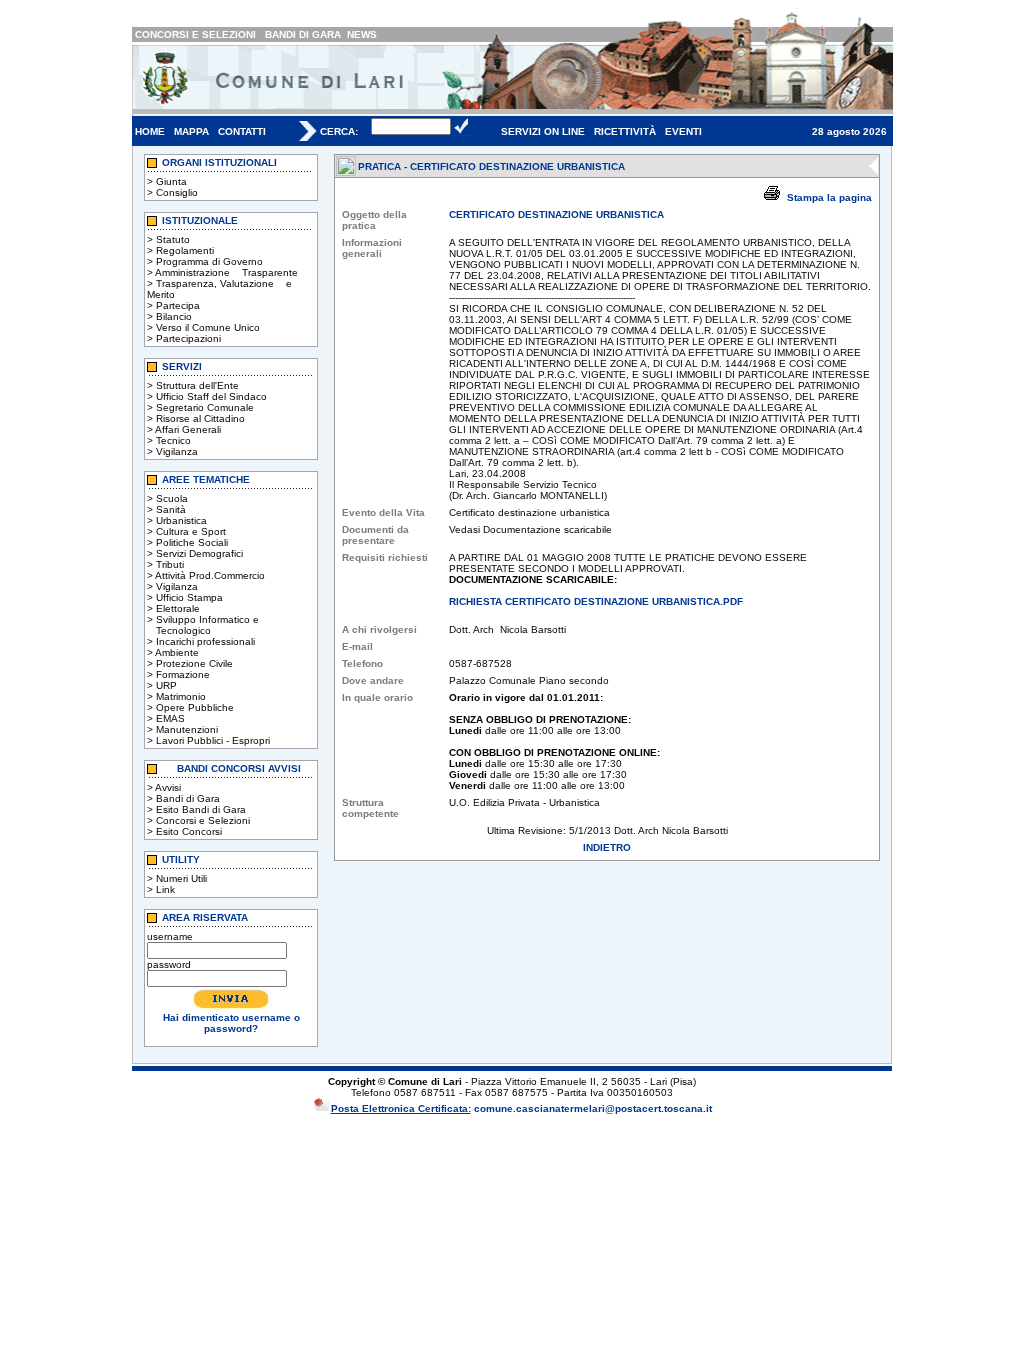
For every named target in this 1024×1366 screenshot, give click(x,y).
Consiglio (177, 192)
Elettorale (178, 608)
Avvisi (168, 787)
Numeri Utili (181, 878)
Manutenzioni (187, 729)
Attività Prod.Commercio (210, 575)
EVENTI (683, 131)
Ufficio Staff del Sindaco (211, 396)
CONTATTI (242, 131)
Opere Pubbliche (195, 707)
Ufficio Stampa (189, 597)
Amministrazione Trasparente (226, 272)
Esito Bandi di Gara (201, 809)
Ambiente (177, 652)
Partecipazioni (188, 338)
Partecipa (178, 305)
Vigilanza (177, 451)
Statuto (173, 239)
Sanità (171, 509)
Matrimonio (181, 696)
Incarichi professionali (205, 641)
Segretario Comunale (205, 407)
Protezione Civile (194, 663)
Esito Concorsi (189, 831)
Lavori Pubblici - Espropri (213, 740)
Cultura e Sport (191, 531)
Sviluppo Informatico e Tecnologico (203, 625)
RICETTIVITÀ (625, 131)
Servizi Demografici (199, 553)
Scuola (172, 498)
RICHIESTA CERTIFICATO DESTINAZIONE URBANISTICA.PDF (596, 601)
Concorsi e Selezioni (203, 820)
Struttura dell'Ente (197, 385)
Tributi (170, 564)
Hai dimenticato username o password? (231, 1023)
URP (166, 685)
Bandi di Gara (188, 798)
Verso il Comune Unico (208, 327)
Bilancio (174, 316)
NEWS (362, 34)
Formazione (183, 674)
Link (165, 889)
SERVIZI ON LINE (543, 131)
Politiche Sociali (192, 542)
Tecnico (173, 440)
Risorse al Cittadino (200, 418)
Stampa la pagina (829, 197)
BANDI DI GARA (303, 34)
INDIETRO (607, 847)
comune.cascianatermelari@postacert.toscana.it (593, 1108)
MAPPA (191, 131)
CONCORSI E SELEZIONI (195, 34)
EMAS (170, 718)
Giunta (171, 181)
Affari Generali (188, 429)
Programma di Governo (209, 261)
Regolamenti (185, 250)
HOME (150, 131)
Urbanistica (181, 520)
